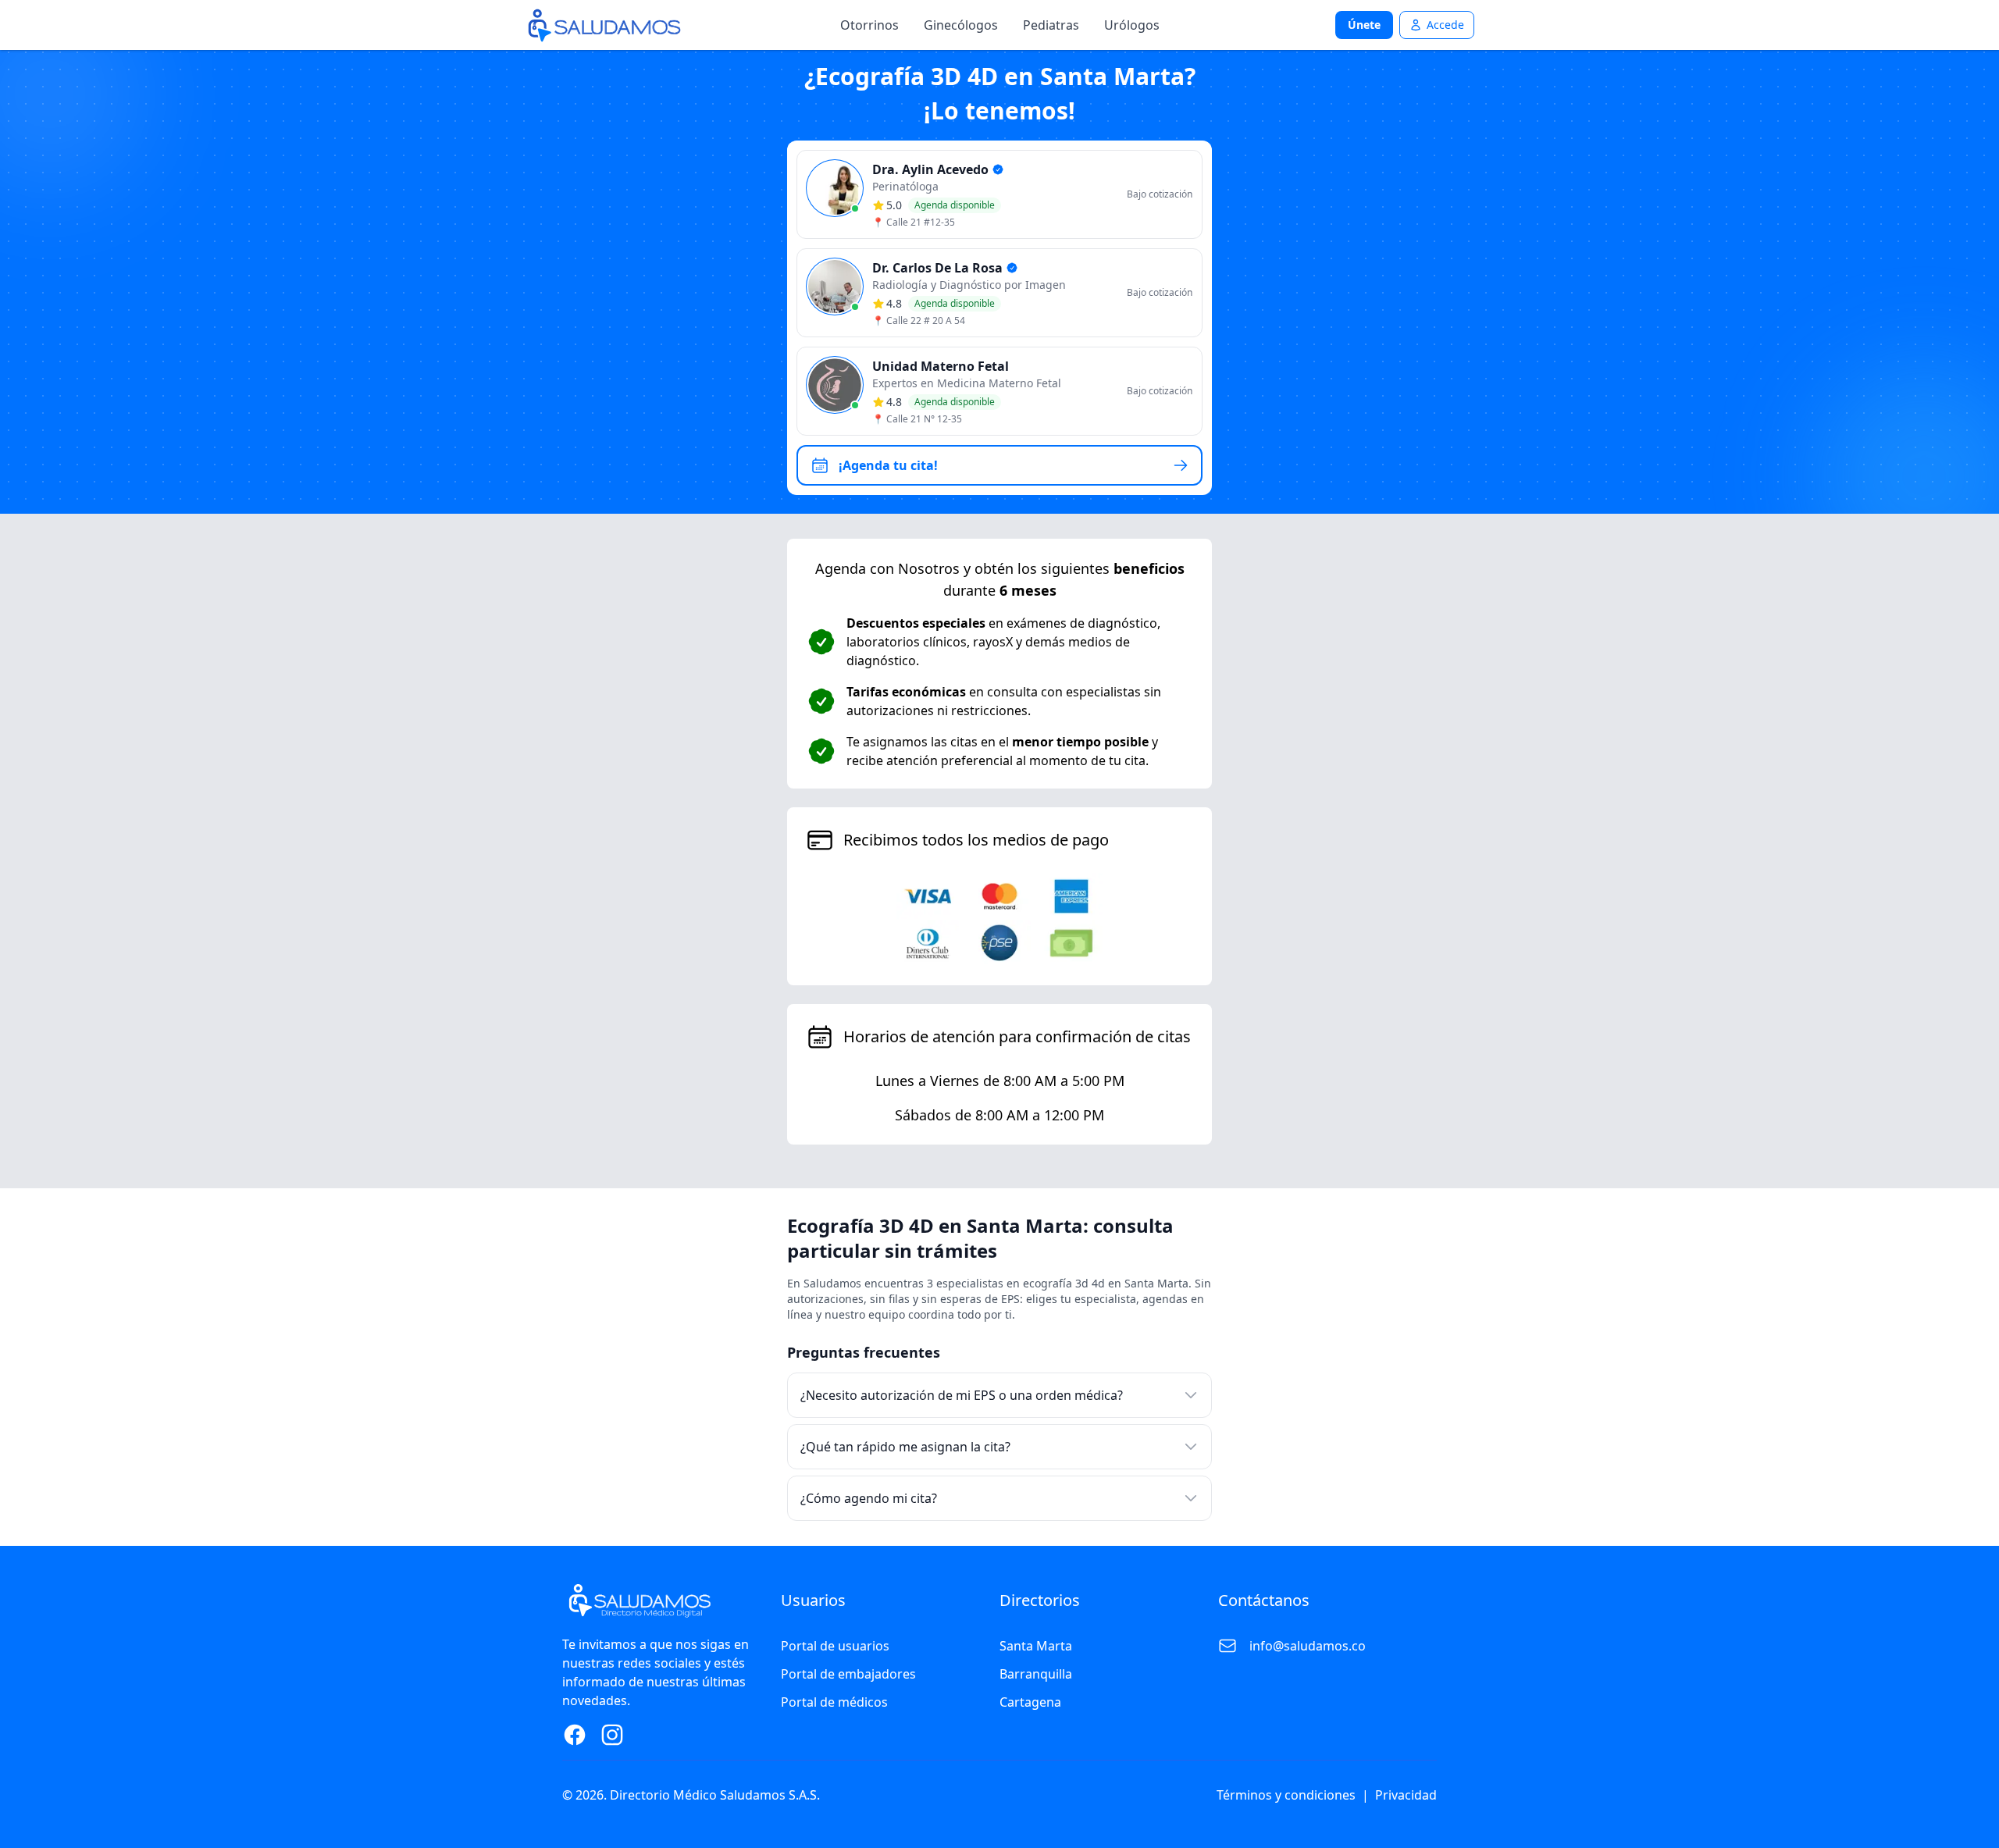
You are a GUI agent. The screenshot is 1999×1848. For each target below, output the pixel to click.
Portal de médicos (834, 1702)
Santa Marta (1036, 1646)
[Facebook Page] (575, 1735)
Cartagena (1030, 1702)
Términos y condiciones (1286, 1795)
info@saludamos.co (1308, 1646)
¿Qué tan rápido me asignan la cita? (905, 1447)
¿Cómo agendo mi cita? (869, 1498)
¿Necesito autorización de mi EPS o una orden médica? (962, 1395)
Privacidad (1406, 1795)
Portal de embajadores (848, 1674)
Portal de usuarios (835, 1646)
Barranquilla (1036, 1674)
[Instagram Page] (612, 1735)
